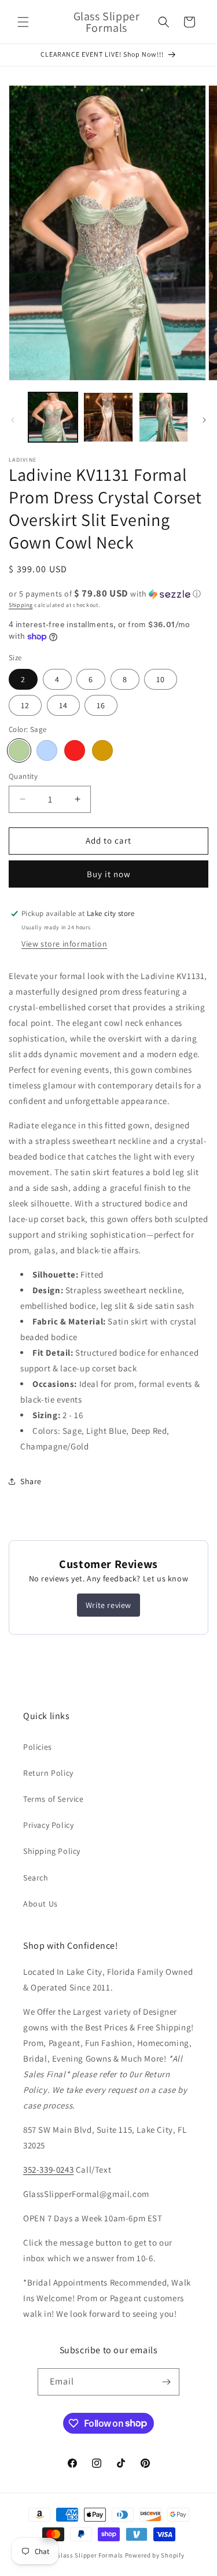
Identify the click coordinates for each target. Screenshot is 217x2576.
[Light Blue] (47, 750)
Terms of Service (54, 1799)
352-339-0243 (48, 2170)
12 (25, 705)
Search (36, 1878)
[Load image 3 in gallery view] (163, 417)
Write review (108, 1605)
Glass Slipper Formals (90, 2555)
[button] (23, 22)
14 (63, 705)
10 (161, 679)
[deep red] (75, 750)
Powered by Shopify (155, 2555)
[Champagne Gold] (102, 750)
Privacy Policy (48, 1825)
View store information (64, 944)
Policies (38, 1747)
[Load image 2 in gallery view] (108, 417)
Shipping (21, 605)
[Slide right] (204, 420)
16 (101, 705)
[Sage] (19, 750)
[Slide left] (13, 420)
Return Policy (48, 1773)
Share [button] (31, 1481)
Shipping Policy (52, 1851)
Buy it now (109, 874)
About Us (41, 1904)
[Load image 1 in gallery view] (53, 417)
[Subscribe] (166, 2382)
